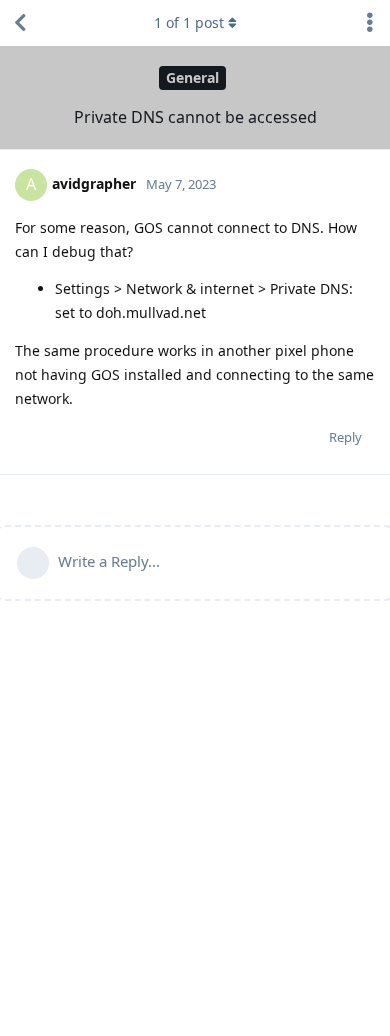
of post (189, 22)
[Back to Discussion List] (20, 23)
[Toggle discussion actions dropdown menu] (370, 23)
